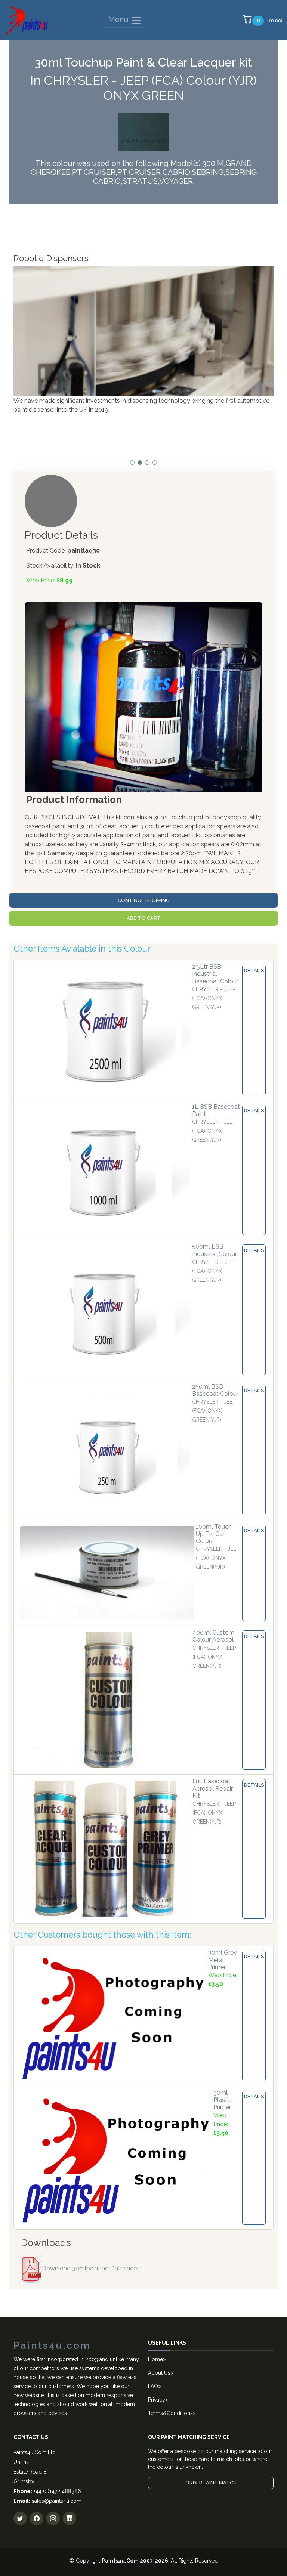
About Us (159, 2373)
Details (254, 970)
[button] (132, 463)
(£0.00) (269, 20)
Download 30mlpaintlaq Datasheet (90, 2268)
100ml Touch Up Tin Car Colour (214, 1534)
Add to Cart (144, 918)
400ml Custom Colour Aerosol (213, 1636)
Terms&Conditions (170, 2413)
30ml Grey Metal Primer (223, 1960)
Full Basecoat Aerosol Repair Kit (213, 1788)
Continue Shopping (144, 900)
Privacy (157, 2400)
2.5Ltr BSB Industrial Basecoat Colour (215, 974)
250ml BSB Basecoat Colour (215, 1390)
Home (155, 2359)
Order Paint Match (211, 2483)
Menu (119, 19)
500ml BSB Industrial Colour (215, 1250)
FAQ (153, 2386)
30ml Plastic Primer (223, 2100)
